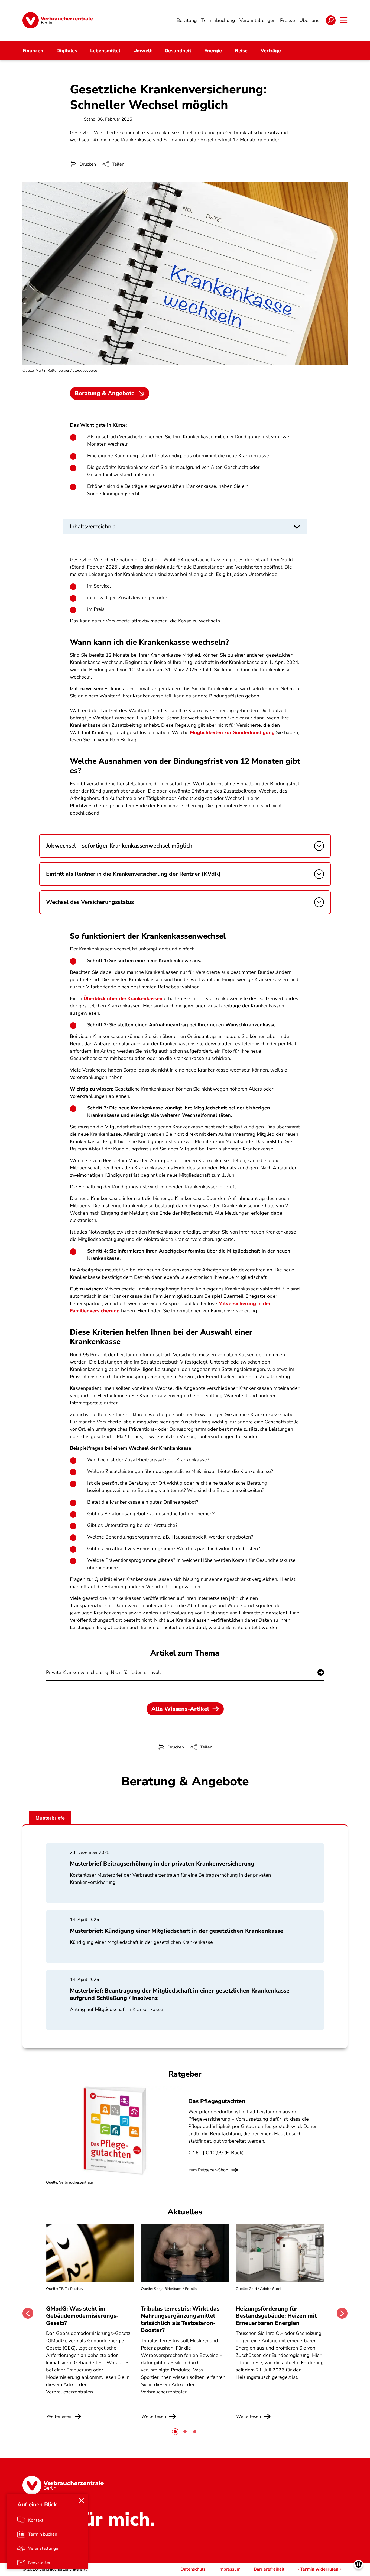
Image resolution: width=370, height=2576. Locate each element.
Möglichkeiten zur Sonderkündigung (232, 732)
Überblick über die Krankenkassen (123, 998)
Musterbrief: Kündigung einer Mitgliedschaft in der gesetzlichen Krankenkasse (177, 1931)
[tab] (175, 2432)
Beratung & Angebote (105, 393)
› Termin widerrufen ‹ (319, 2569)
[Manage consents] (358, 2564)
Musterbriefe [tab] (50, 1818)
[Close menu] (81, 2500)
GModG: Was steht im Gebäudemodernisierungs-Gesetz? (82, 2316)
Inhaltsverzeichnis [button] (93, 527)
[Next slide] (342, 2313)
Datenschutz (193, 2569)
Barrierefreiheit (269, 2569)
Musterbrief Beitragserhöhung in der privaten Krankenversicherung (162, 1864)
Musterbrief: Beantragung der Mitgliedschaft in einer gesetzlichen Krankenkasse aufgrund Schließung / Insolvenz (180, 1994)
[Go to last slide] (28, 2313)
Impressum (230, 2569)
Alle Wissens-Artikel (180, 1709)
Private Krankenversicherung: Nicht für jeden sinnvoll (103, 1672)
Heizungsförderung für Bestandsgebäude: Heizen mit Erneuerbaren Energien (276, 2316)
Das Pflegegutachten (217, 2101)
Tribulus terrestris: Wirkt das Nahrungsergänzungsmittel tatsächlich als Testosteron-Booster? (180, 2319)
